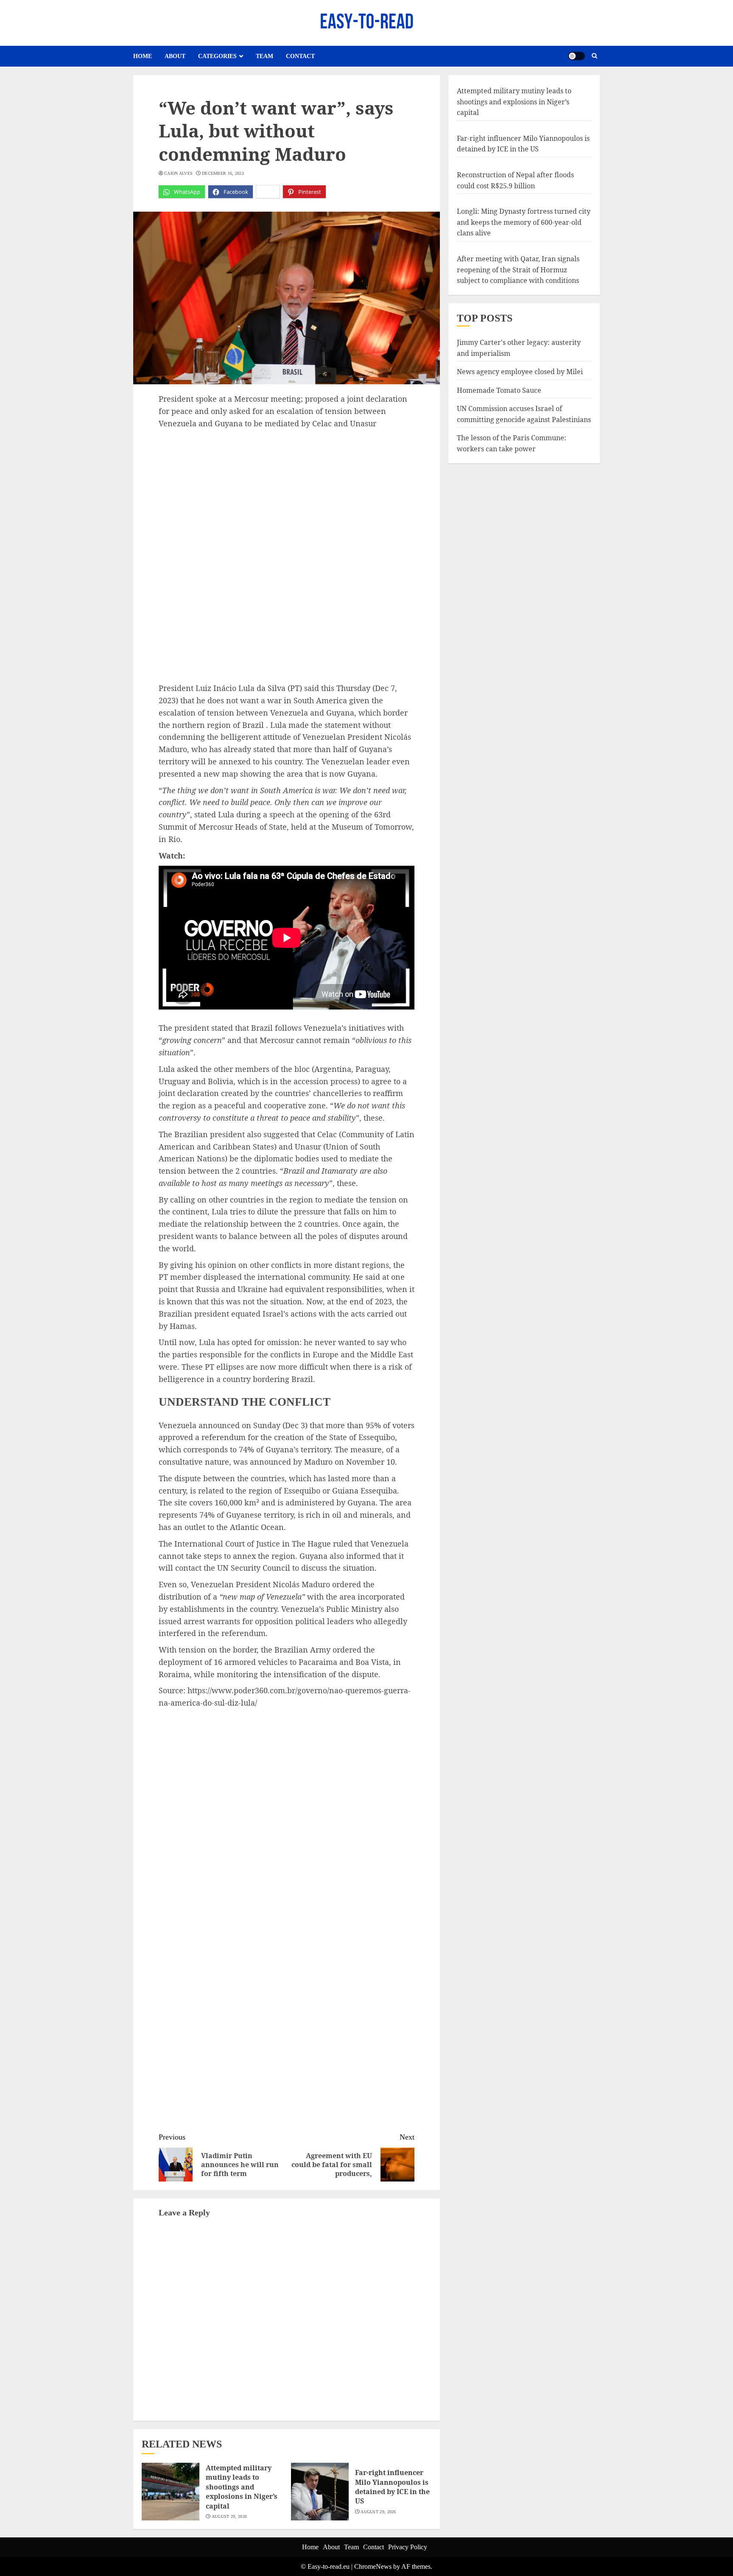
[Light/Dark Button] (576, 56)
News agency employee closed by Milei (520, 372)
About (175, 56)
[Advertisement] (287, 493)
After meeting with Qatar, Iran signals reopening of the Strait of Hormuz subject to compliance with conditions (518, 270)
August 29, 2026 (229, 2516)
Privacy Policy (408, 2547)
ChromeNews (373, 2566)
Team (264, 56)
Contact (300, 56)
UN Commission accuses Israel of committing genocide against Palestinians (524, 414)
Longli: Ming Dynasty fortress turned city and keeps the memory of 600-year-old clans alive (524, 222)
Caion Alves (178, 173)
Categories (217, 56)
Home (143, 56)
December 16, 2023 (223, 173)
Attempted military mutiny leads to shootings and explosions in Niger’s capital (242, 2487)
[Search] (595, 56)
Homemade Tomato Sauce (499, 390)
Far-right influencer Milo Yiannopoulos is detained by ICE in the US (392, 2487)
